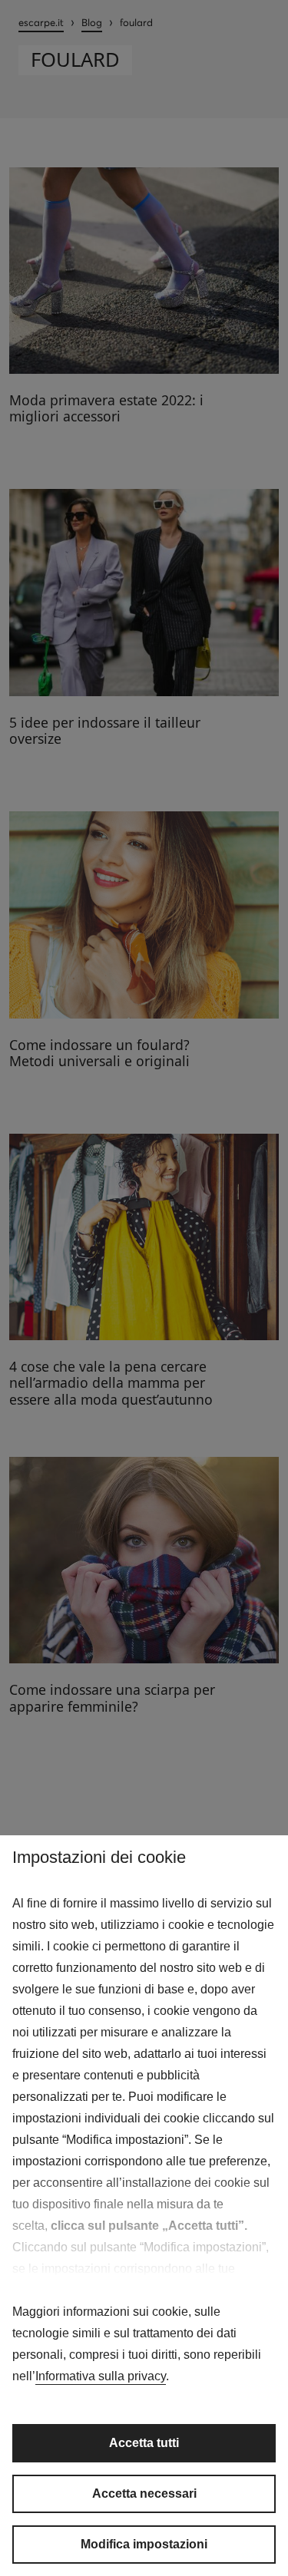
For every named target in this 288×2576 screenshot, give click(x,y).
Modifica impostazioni (144, 2544)
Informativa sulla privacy (101, 2376)
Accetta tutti (144, 2443)
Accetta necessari (144, 2493)
